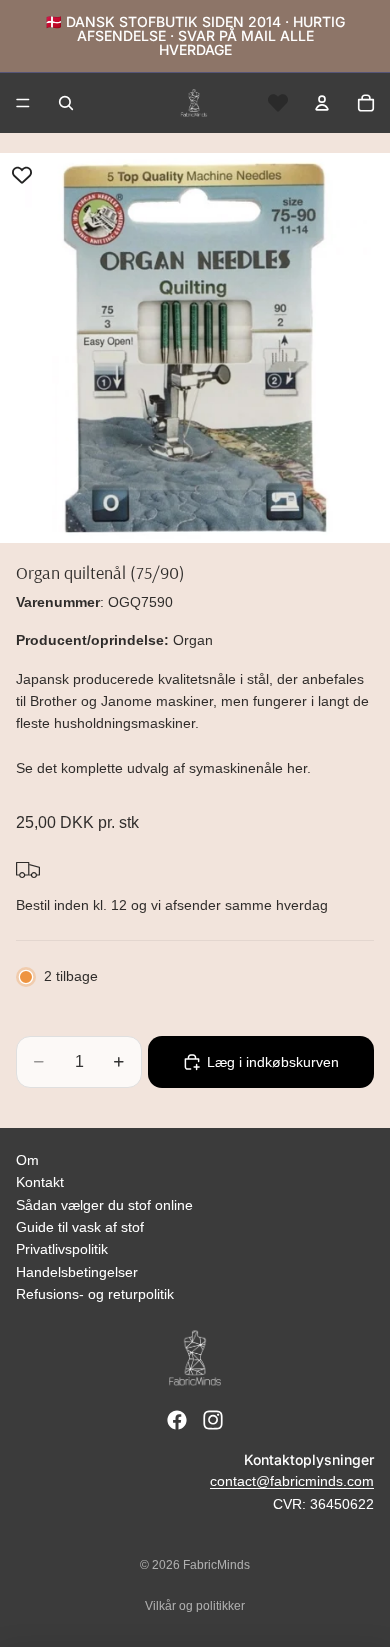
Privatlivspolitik (62, 1249)
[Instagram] (213, 1420)
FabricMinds (216, 1565)
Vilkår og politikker (195, 1606)
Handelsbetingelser (77, 1272)
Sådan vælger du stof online (104, 1205)
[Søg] (66, 103)
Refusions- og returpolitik (95, 1294)
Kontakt (40, 1182)
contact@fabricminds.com (292, 1481)
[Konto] (322, 103)
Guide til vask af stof (80, 1227)
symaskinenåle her (248, 768)
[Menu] (23, 103)
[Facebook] (177, 1420)
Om (27, 1160)
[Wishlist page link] (278, 103)
